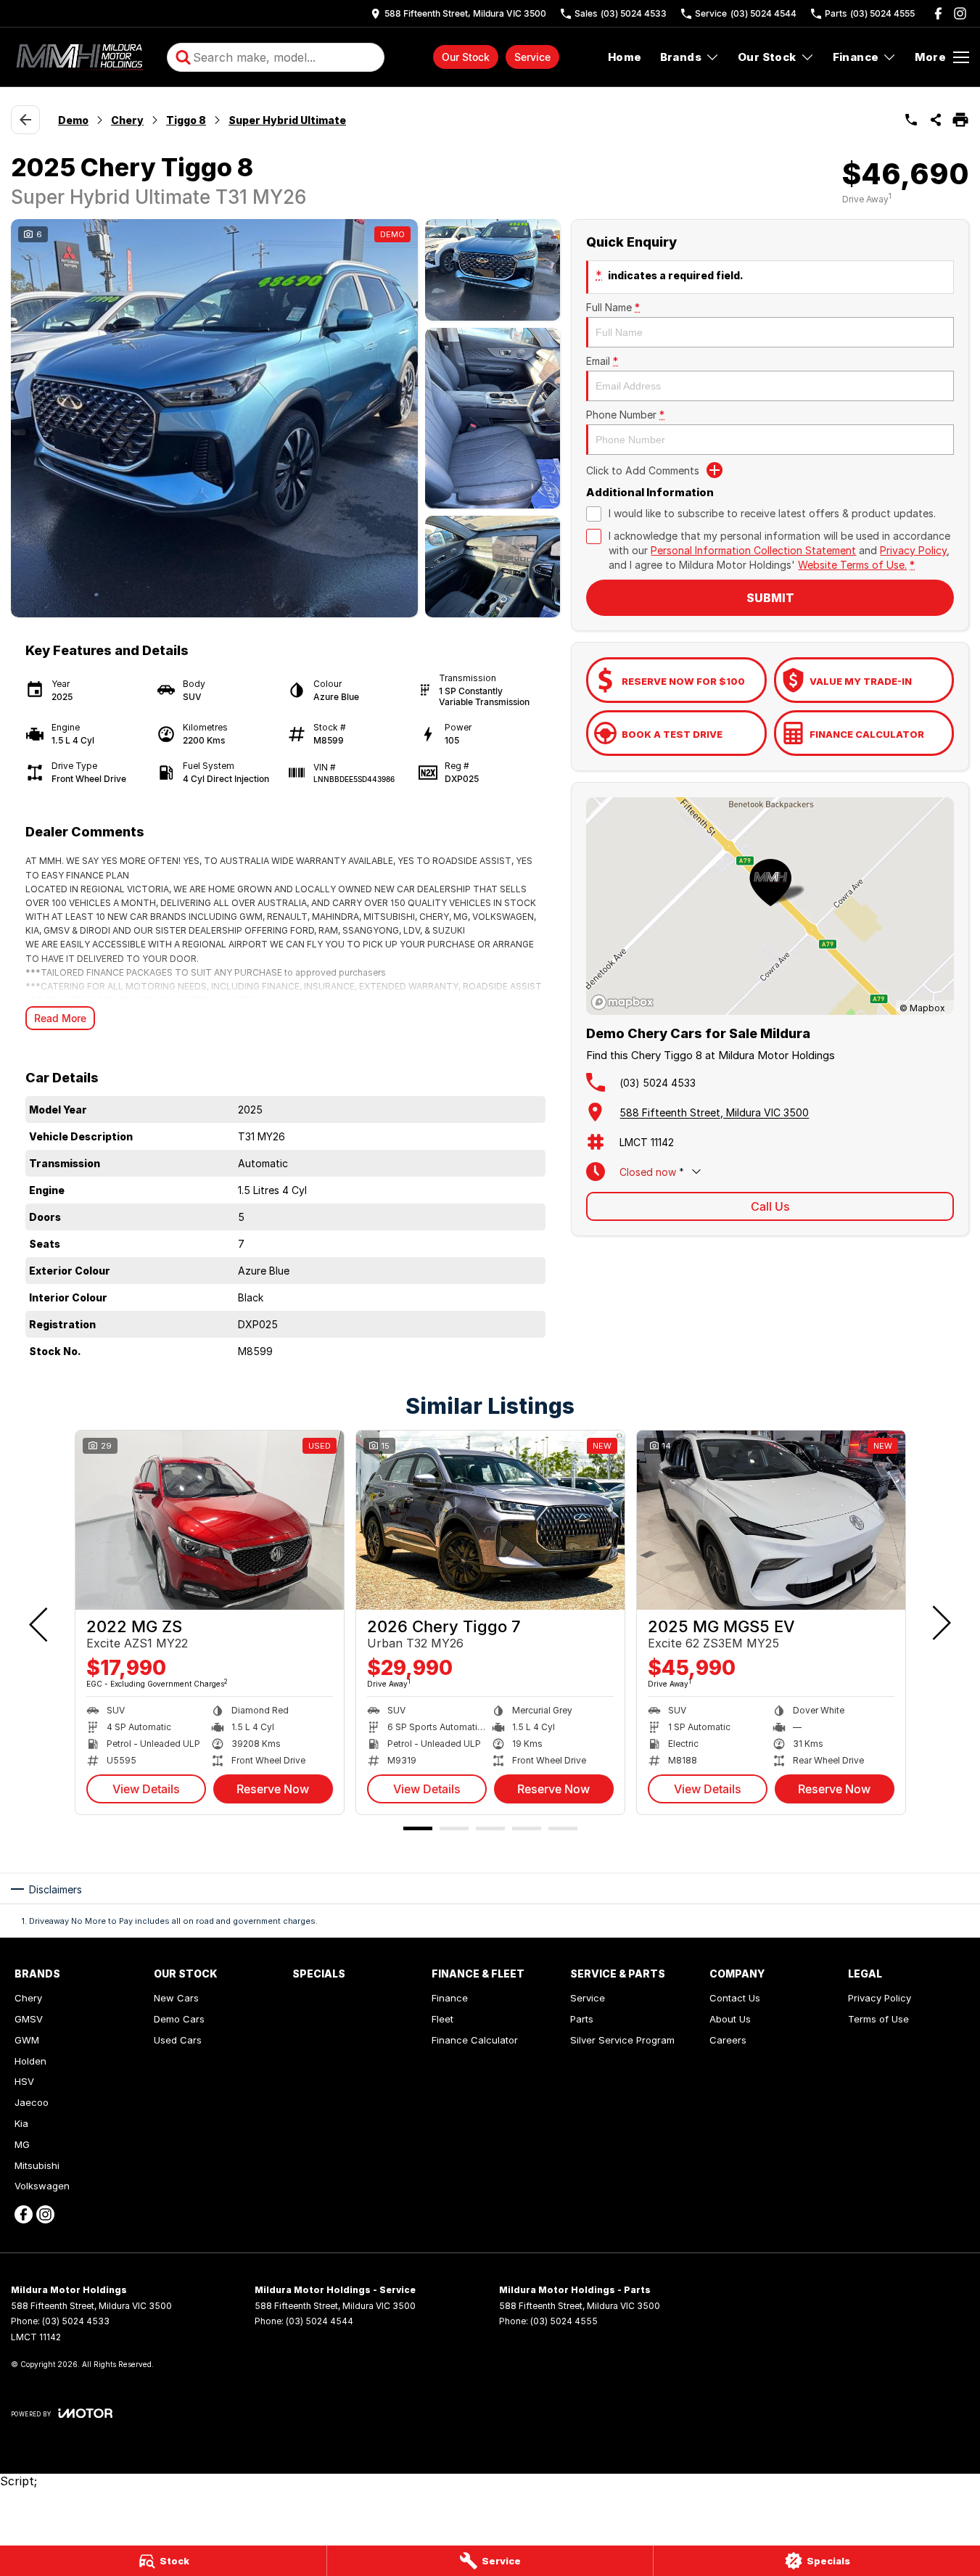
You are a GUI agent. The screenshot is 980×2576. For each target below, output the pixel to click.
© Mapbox (922, 1008)
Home (625, 57)
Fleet (442, 2019)
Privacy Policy (913, 550)
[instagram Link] (960, 13)
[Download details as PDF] (960, 120)
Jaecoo (32, 2102)
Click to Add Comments (643, 470)
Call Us (770, 1206)
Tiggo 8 (186, 120)
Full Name (613, 307)
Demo (73, 120)
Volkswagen (42, 2186)
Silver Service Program (622, 2040)
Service (532, 57)
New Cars (176, 1998)
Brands (681, 57)
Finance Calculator (475, 2040)
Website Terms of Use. (852, 565)
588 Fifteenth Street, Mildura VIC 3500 (714, 1112)
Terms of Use (878, 2019)
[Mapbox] (625, 1002)
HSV (24, 2081)
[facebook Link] (938, 13)
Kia (21, 2123)
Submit (770, 598)
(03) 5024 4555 (564, 2321)
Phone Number (625, 415)
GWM (27, 2040)
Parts (582, 2019)
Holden (30, 2061)
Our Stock (466, 57)
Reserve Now (273, 1789)
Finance (856, 57)
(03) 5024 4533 (658, 1083)
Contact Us (735, 1998)
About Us (730, 2019)
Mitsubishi (37, 2165)
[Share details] (936, 120)
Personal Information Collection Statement (753, 550)
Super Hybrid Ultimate (287, 120)
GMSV (29, 2019)
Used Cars (178, 2040)
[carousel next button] (940, 1623)
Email (602, 361)
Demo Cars (179, 2019)
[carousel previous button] (40, 1623)
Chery (127, 120)
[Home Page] (82, 57)
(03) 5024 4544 (320, 2321)
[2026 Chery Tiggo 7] (490, 1520)
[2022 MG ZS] (210, 1520)
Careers (728, 2040)
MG (22, 2144)
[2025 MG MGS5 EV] (771, 1520)
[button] (285, 418)
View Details (146, 1789)
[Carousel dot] (418, 1828)
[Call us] (911, 120)
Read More (60, 1018)
